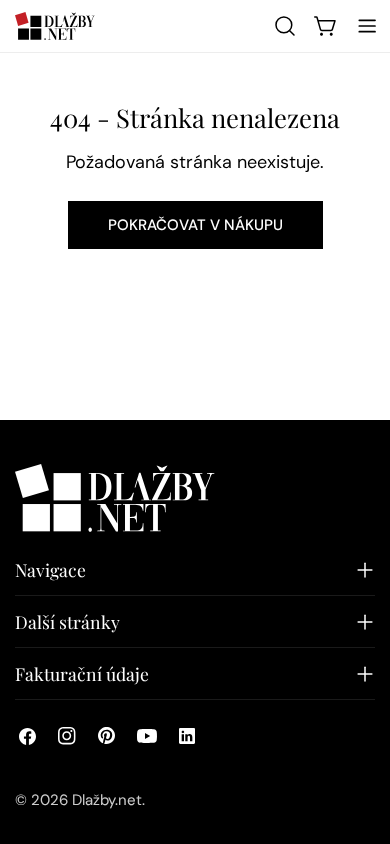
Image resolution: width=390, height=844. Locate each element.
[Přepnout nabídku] (367, 26)
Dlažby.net (107, 800)
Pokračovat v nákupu (195, 225)
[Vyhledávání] (285, 26)
